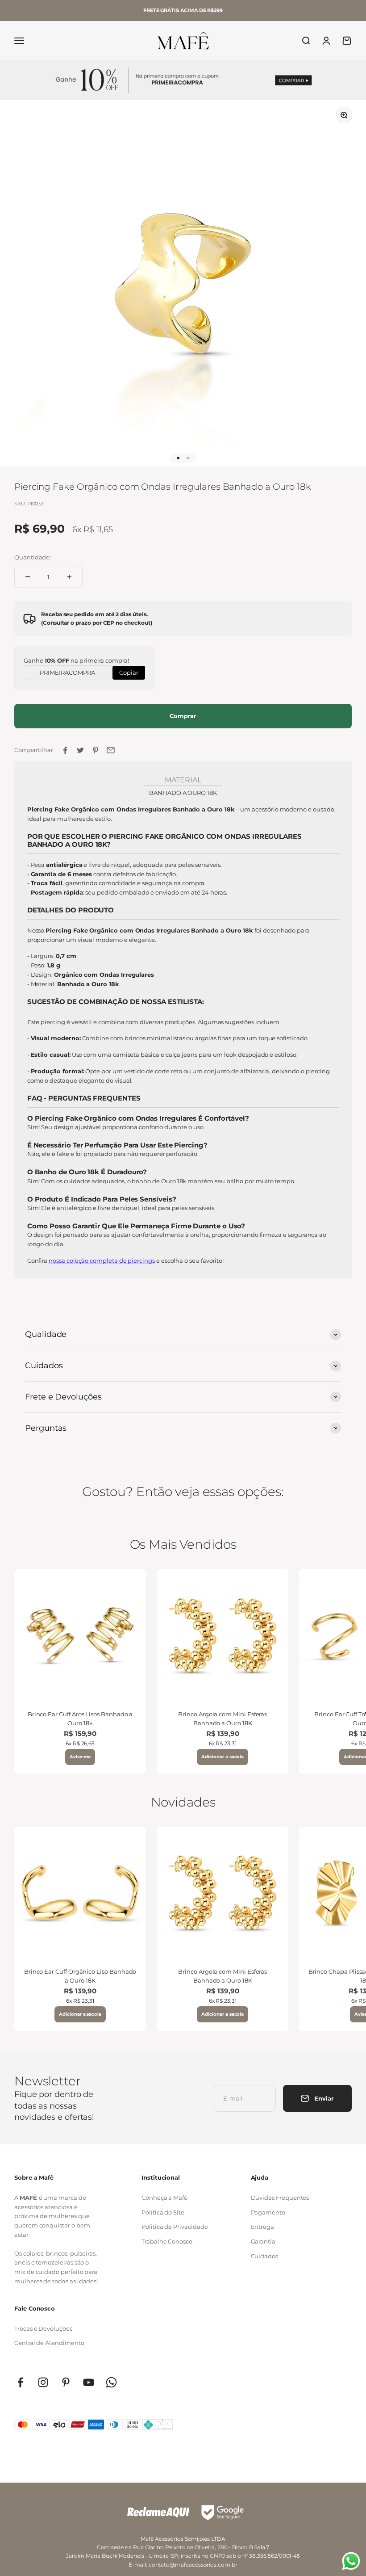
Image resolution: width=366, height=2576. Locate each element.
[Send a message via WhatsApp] (351, 2561)
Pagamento (268, 2212)
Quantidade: (33, 557)
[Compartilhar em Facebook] (65, 750)
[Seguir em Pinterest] (66, 2382)
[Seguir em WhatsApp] (111, 2382)
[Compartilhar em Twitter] (80, 750)
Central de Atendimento (49, 2343)
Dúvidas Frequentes (280, 2198)
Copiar (129, 671)
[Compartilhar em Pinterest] (96, 750)
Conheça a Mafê (164, 2198)
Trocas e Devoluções (43, 2328)
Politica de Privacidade (175, 2227)
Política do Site (163, 2212)
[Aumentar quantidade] (69, 577)
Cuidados (264, 2256)
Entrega (263, 2227)
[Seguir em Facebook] (20, 2382)
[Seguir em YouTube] (89, 2382)
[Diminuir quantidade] (28, 577)
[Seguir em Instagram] (43, 2382)
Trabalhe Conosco (167, 2241)
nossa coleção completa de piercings (102, 1261)
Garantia (263, 2241)
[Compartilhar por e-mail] (111, 750)
